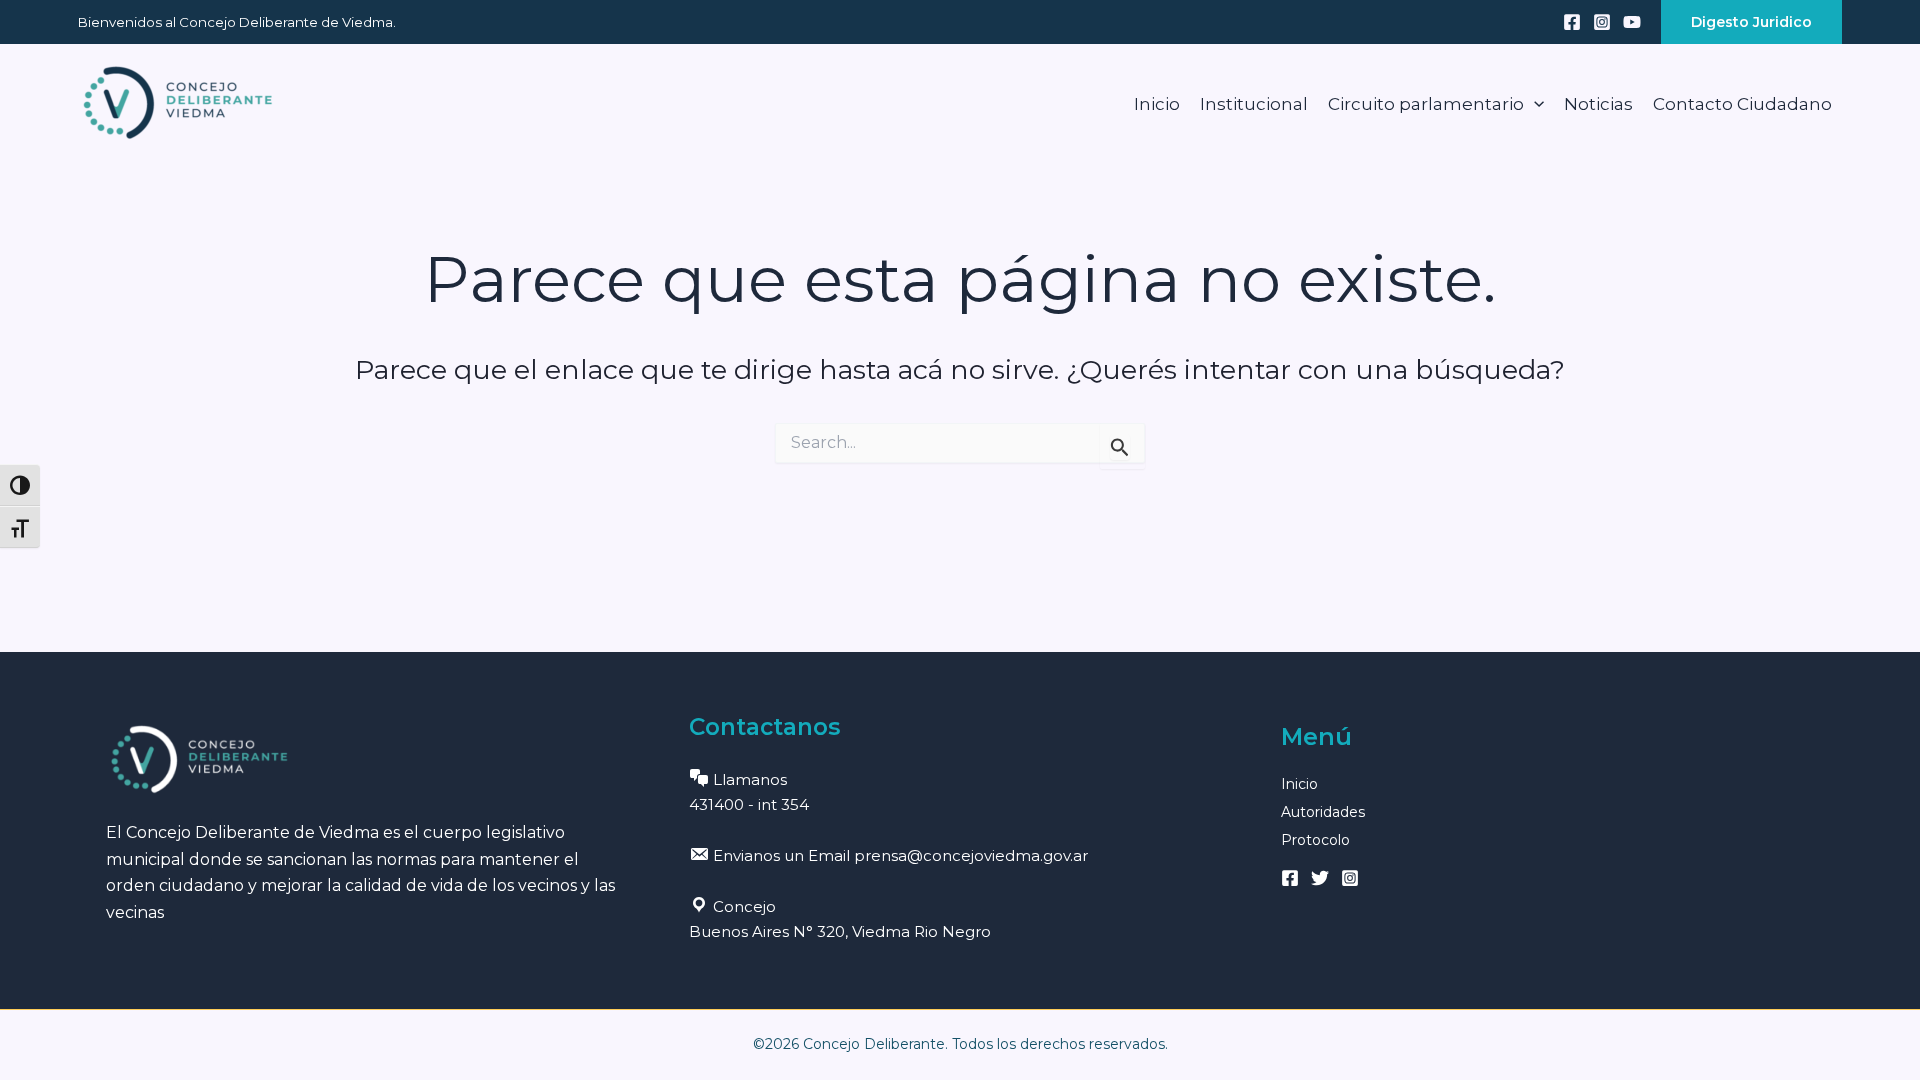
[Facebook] (1572, 22)
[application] (1534, 104)
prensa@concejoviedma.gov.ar (971, 855)
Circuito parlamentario (1426, 104)
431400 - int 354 (749, 804)
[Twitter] (1320, 878)
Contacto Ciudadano (1742, 104)
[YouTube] (1632, 22)
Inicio (1157, 104)
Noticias (1598, 104)
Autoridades (1323, 812)
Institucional (1254, 104)
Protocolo (1315, 840)
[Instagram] (1602, 22)
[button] (1751, 22)
